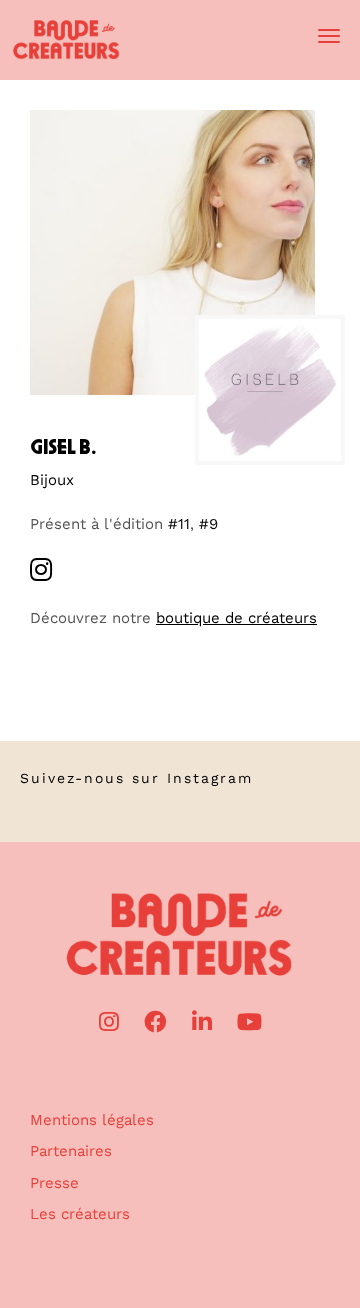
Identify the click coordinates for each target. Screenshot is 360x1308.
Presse (54, 1183)
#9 (208, 524)
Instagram (210, 778)
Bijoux (52, 480)
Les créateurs (80, 1214)
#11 (179, 524)
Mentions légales (92, 1120)
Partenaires (71, 1151)
